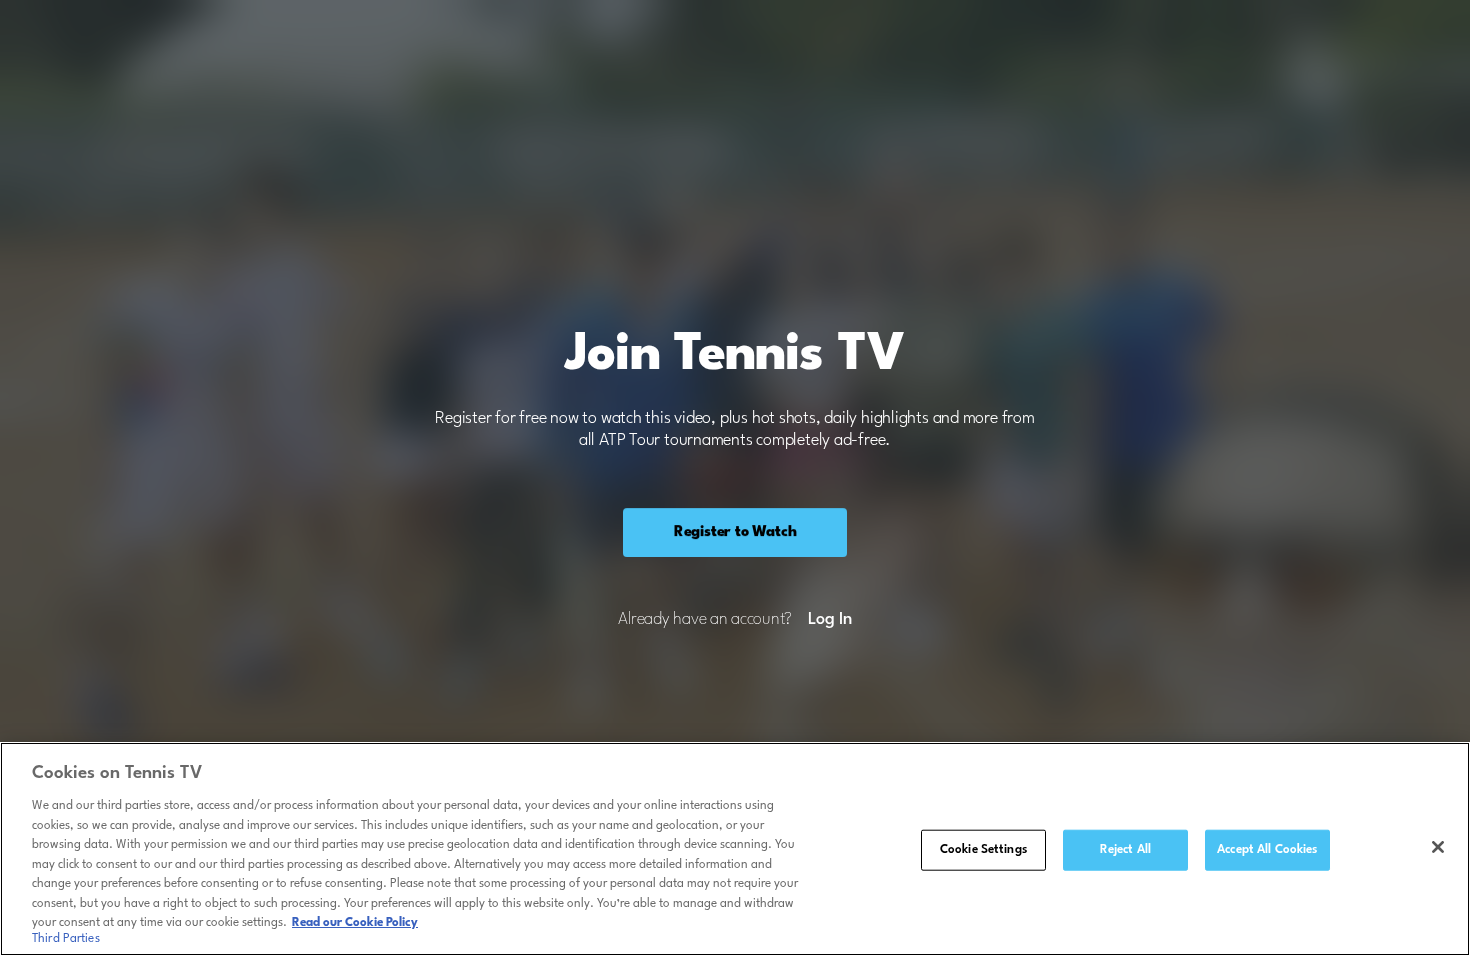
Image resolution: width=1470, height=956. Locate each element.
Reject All (1125, 850)
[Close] (1438, 847)
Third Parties (66, 940)
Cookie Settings (983, 850)
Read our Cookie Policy (355, 923)
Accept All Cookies (1267, 850)
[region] (735, 849)
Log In (829, 620)
